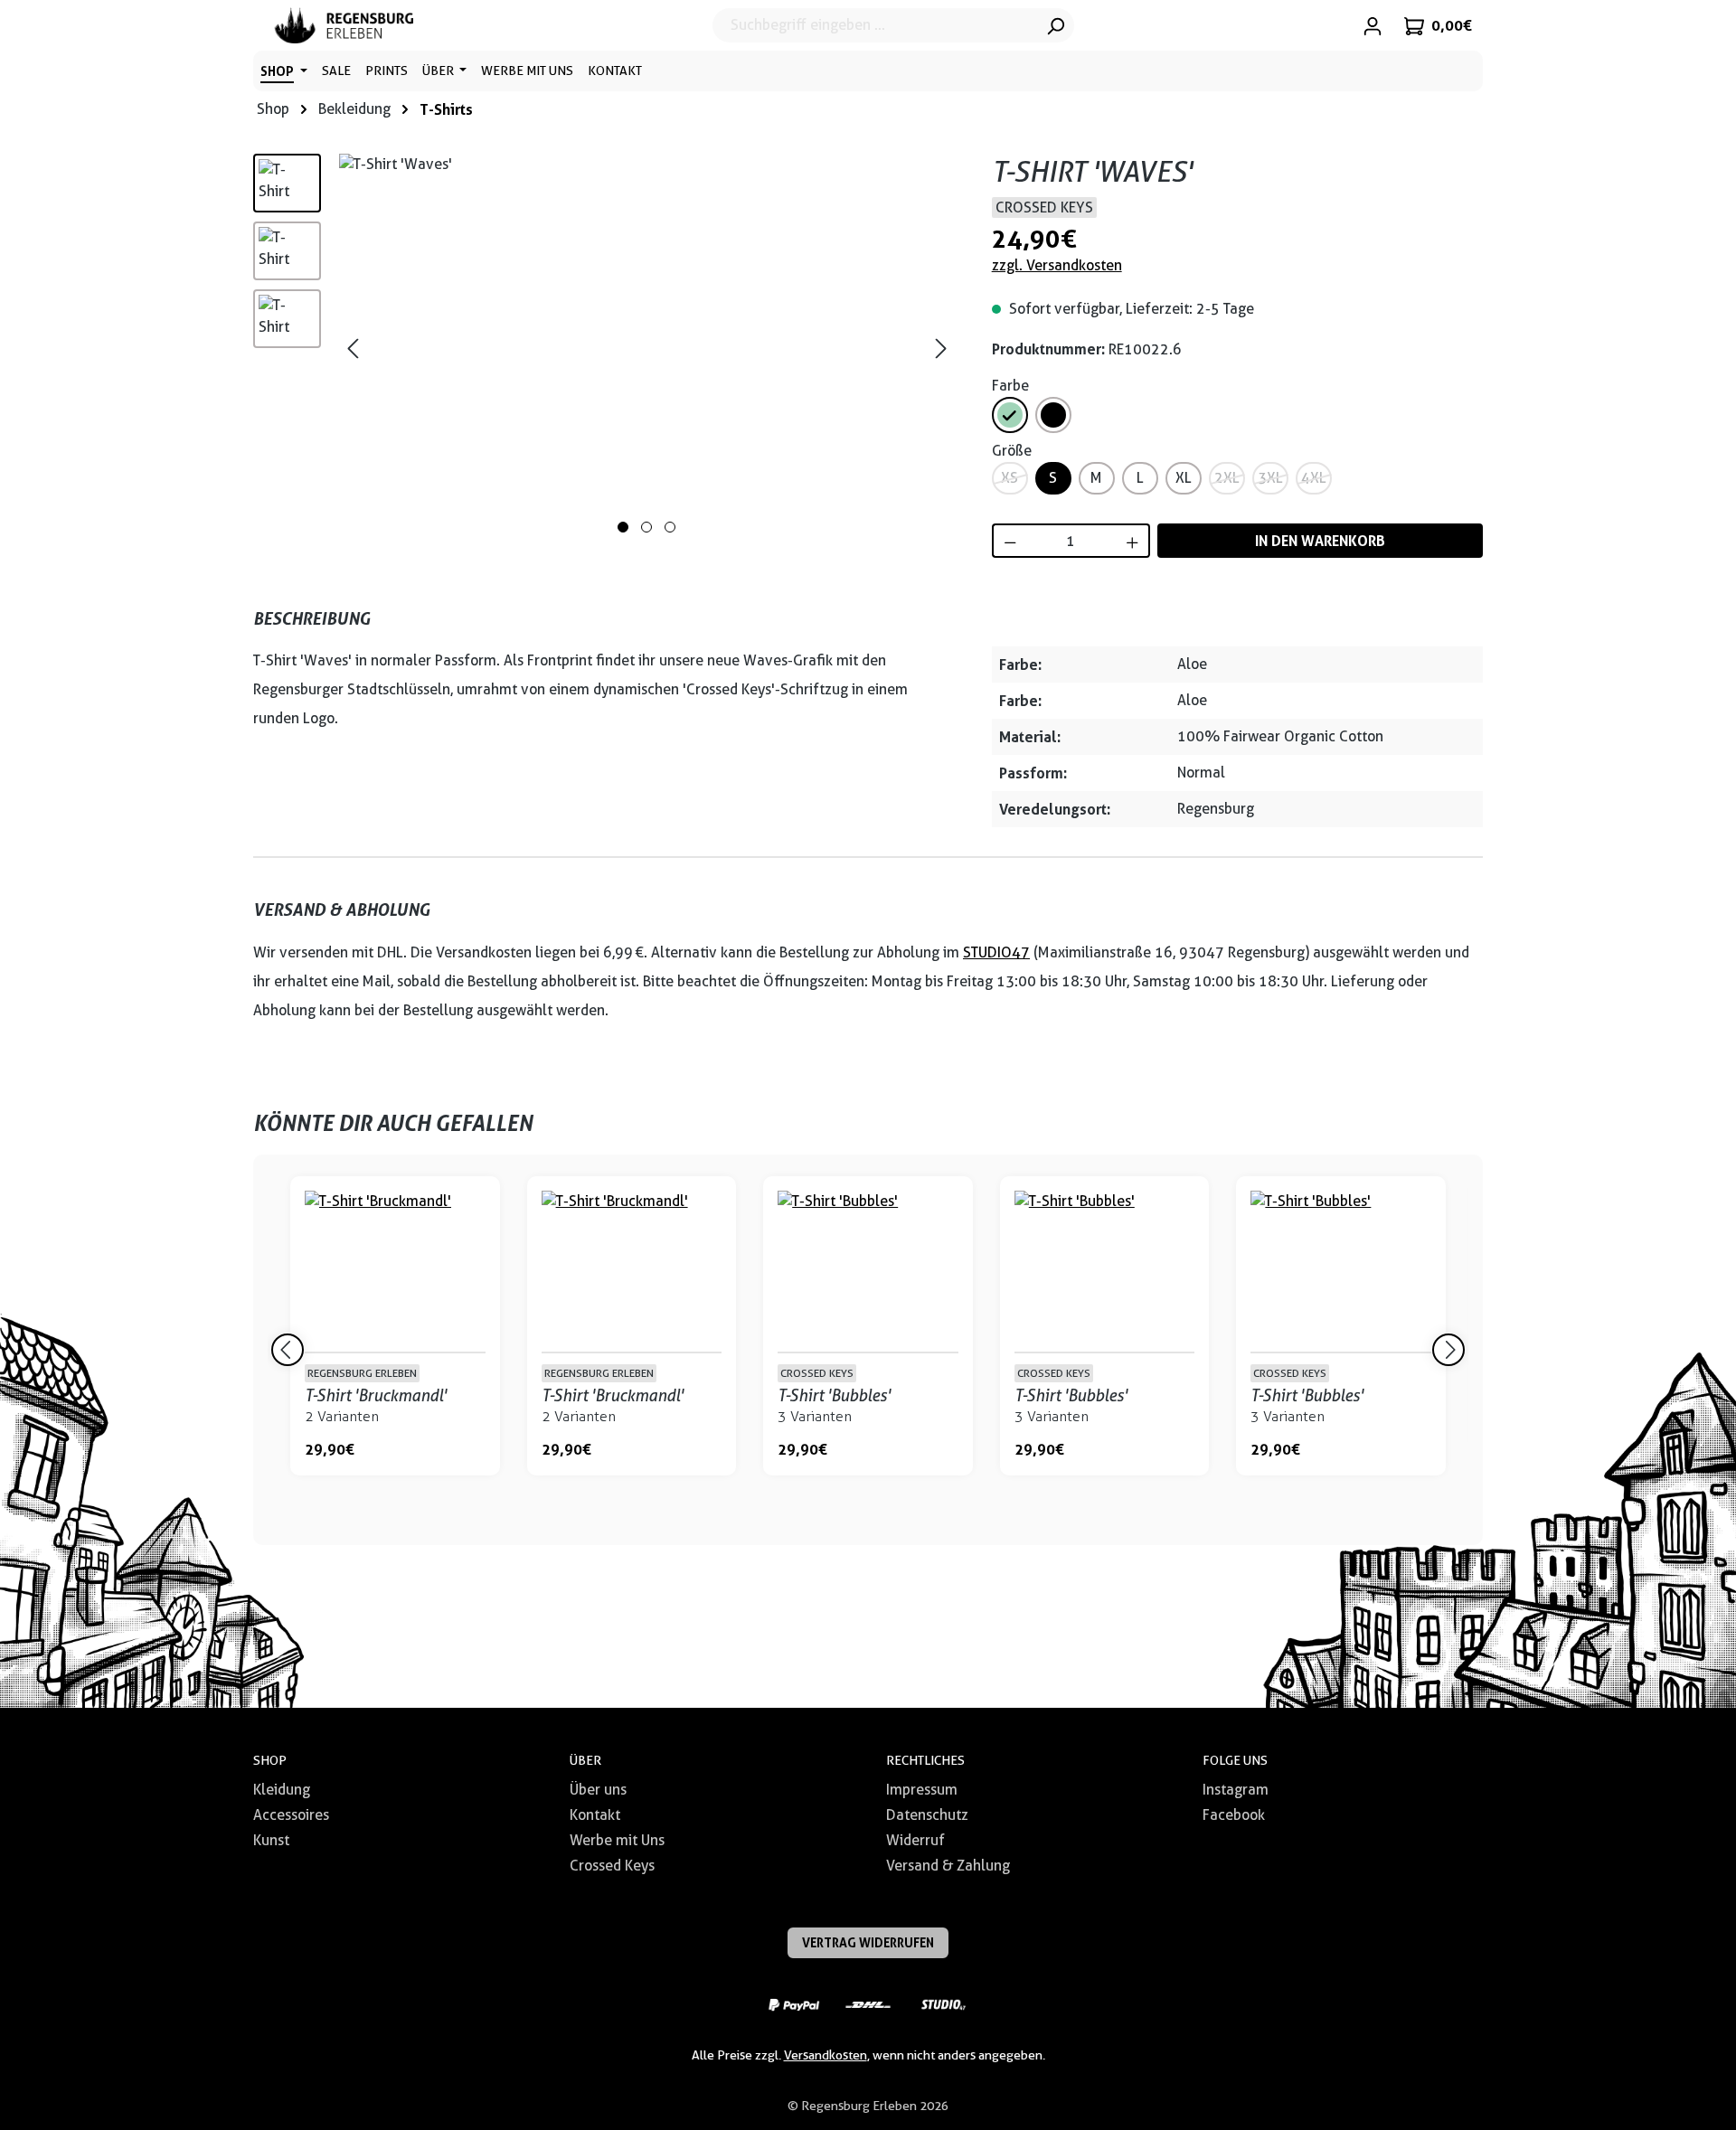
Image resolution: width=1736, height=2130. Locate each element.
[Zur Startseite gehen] (344, 25)
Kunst (271, 1840)
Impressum (922, 1790)
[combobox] (875, 25)
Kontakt (595, 1815)
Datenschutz (927, 1815)
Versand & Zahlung (948, 1866)
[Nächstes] (941, 349)
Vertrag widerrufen (868, 1942)
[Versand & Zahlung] (793, 2004)
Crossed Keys (612, 1866)
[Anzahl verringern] (1010, 541)
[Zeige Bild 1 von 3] (623, 527)
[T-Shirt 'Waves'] (647, 348)
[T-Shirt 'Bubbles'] (868, 1271)
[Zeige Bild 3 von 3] (670, 527)
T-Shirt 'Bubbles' (834, 1395)
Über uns (598, 1790)
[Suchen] (1055, 25)
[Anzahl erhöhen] (1133, 541)
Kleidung (282, 1790)
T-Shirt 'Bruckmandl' (376, 1395)
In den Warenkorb (1320, 541)
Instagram (1236, 1790)
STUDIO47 (996, 952)
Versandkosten (826, 2055)
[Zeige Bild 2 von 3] (646, 527)
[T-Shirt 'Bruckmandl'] (395, 1271)
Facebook (1234, 1815)
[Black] (1053, 415)
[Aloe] (1010, 415)
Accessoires (291, 1815)
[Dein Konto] (1373, 25)
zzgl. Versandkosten (1057, 265)
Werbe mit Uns (617, 1840)
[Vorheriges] (353, 349)
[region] (604, 348)
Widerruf (915, 1840)
